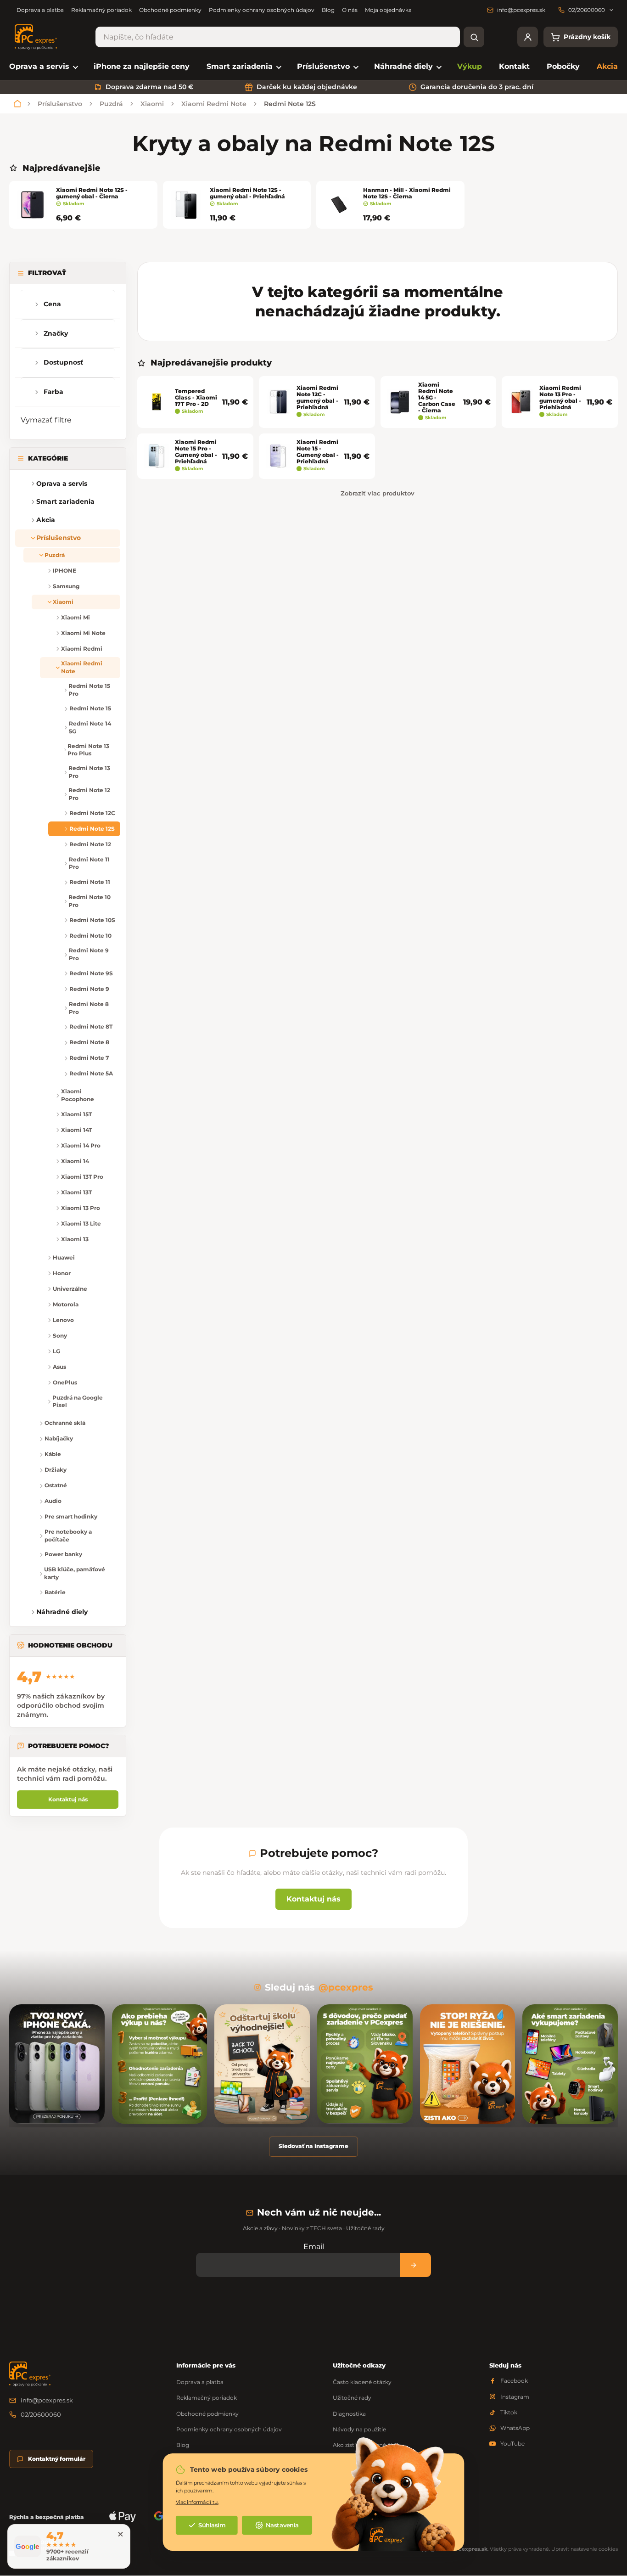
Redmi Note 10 (90, 936)
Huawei (64, 1257)
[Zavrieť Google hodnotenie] (120, 2534)
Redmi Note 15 (90, 708)
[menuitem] (43, 67)
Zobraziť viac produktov (378, 493)
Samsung (66, 586)
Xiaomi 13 (75, 1239)
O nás (350, 10)
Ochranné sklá (65, 1423)
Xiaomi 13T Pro (82, 1177)
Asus (59, 1367)
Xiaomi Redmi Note (82, 667)
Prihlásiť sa (415, 2265)
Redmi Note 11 (90, 882)
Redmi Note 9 (89, 989)
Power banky (63, 1554)
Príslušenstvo (59, 538)
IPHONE (64, 571)
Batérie (55, 1592)
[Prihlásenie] (528, 37)
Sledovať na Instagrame (313, 2146)
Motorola (66, 1304)
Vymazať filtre (46, 420)
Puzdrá (55, 555)
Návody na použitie (359, 2429)
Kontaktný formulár (57, 2459)
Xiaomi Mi (76, 617)
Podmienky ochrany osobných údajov (262, 10)
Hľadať (474, 37)
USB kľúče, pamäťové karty (75, 1573)
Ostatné (56, 1485)
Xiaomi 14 (75, 1161)
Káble (53, 1454)
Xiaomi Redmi (82, 649)
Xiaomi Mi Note (83, 633)
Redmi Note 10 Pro (90, 901)
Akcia (46, 520)
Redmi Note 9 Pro (89, 954)
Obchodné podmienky (170, 10)
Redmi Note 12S (92, 829)
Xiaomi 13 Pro (81, 1208)
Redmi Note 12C (92, 813)
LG (56, 1351)
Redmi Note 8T (91, 1026)
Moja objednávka (388, 10)
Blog (328, 10)
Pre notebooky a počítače (68, 1535)
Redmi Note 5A (91, 1073)
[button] (23, 502)
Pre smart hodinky (71, 1516)
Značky (56, 333)
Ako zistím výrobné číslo (366, 2445)
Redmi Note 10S (92, 920)
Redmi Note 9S (91, 973)
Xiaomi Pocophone (78, 1095)
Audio (53, 1501)
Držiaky (56, 1470)
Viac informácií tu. (197, 2502)
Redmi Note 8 (89, 1042)
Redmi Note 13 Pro (89, 772)
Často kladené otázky (362, 2382)
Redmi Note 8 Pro (89, 1008)
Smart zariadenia (65, 501)
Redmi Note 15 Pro (89, 690)
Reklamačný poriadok (101, 10)
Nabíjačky (59, 1438)
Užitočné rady (352, 2398)
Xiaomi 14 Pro (81, 1145)
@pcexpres (346, 1987)
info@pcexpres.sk (47, 2400)
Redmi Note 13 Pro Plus (88, 750)
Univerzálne (70, 1289)
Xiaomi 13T (76, 1192)
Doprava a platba (40, 10)
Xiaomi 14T (76, 1130)
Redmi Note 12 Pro (89, 794)
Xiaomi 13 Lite (81, 1223)
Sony (60, 1336)
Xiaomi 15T (76, 1114)
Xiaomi (63, 602)
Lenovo (63, 1320)
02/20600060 (41, 2414)
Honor (62, 1273)
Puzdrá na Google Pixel (78, 1401)
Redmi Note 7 (89, 1058)
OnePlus (65, 1382)
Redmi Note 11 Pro (89, 863)
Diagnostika (349, 2414)
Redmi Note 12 (90, 844)
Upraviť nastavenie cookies (585, 2549)
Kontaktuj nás (68, 1799)
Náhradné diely (62, 1612)
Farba (53, 392)
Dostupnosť (63, 362)
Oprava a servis (62, 484)
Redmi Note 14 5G (90, 727)
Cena (52, 304)
